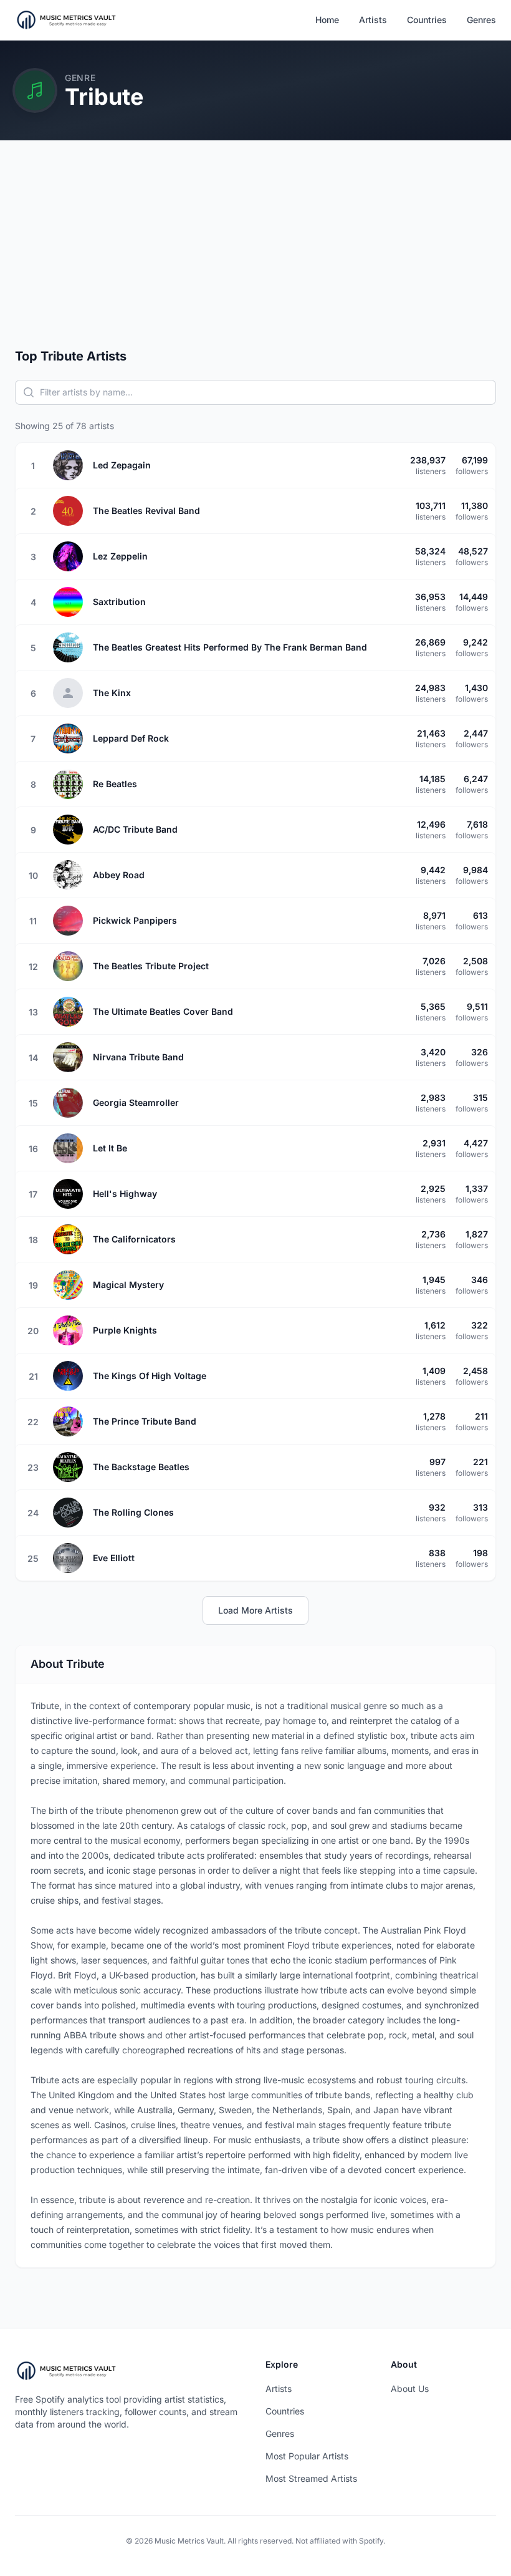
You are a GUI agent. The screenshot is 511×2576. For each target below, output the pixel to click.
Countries (427, 20)
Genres (481, 20)
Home (327, 20)
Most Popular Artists (307, 2456)
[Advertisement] (255, 254)
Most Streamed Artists (311, 2478)
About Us (410, 2389)
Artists (373, 20)
